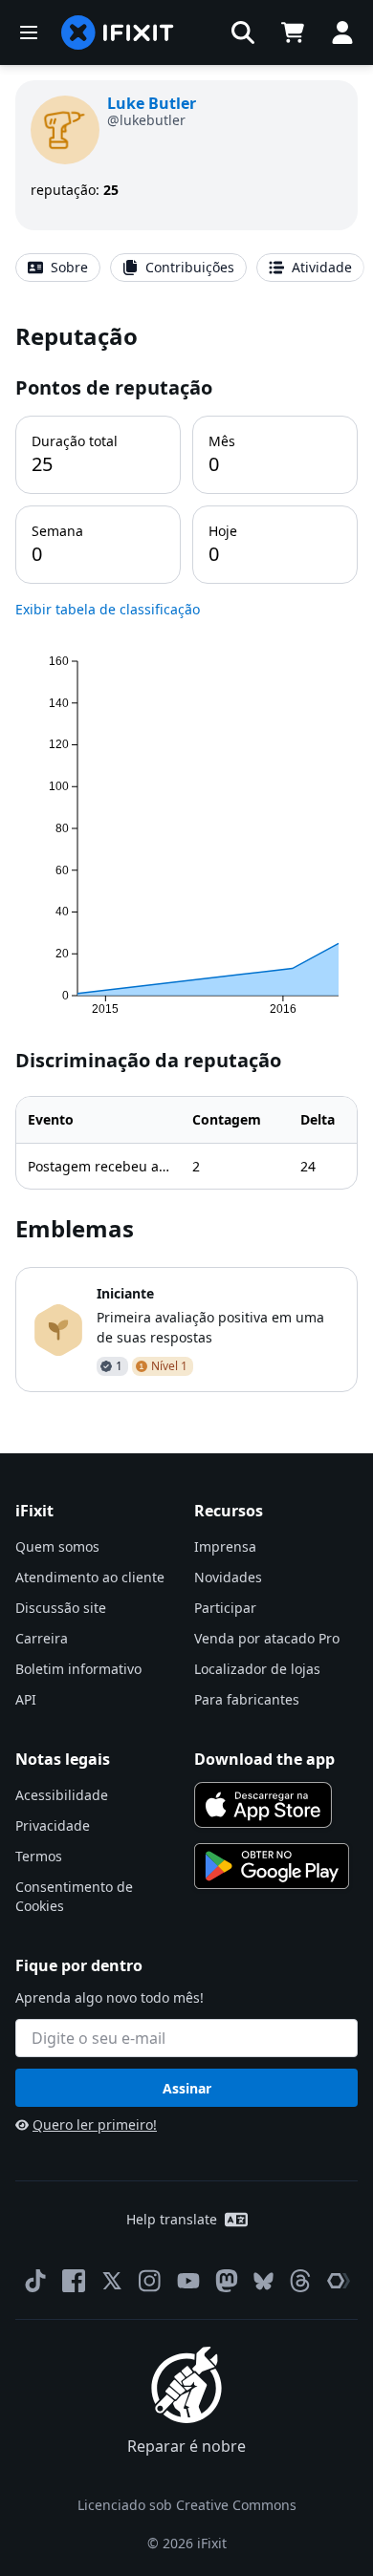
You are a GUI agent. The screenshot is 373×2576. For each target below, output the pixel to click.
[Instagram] (150, 2281)
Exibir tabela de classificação (108, 609)
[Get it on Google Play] (272, 1866)
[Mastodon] (227, 2281)
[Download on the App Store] (263, 1805)
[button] (243, 32)
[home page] (118, 32)
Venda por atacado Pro (267, 1638)
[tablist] (186, 268)
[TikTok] (35, 2281)
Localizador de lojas (257, 1669)
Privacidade (53, 1825)
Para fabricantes (247, 1699)
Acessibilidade (62, 1795)
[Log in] (342, 32)
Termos (39, 1856)
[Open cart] (293, 32)
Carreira (42, 1638)
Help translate (172, 2219)
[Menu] (29, 32)
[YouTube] (188, 2281)
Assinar (187, 2088)
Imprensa (225, 1546)
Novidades (228, 1577)
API (26, 1699)
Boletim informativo (78, 1669)
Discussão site (61, 1608)
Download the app (264, 1759)
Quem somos (57, 1546)
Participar (225, 1608)
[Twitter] (112, 2281)
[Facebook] (74, 2281)
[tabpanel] (186, 856)
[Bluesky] (263, 2281)
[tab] (58, 268)
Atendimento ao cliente (90, 1577)
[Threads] (300, 2281)
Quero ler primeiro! (95, 2125)
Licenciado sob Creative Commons (187, 2505)
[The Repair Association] (339, 2281)
